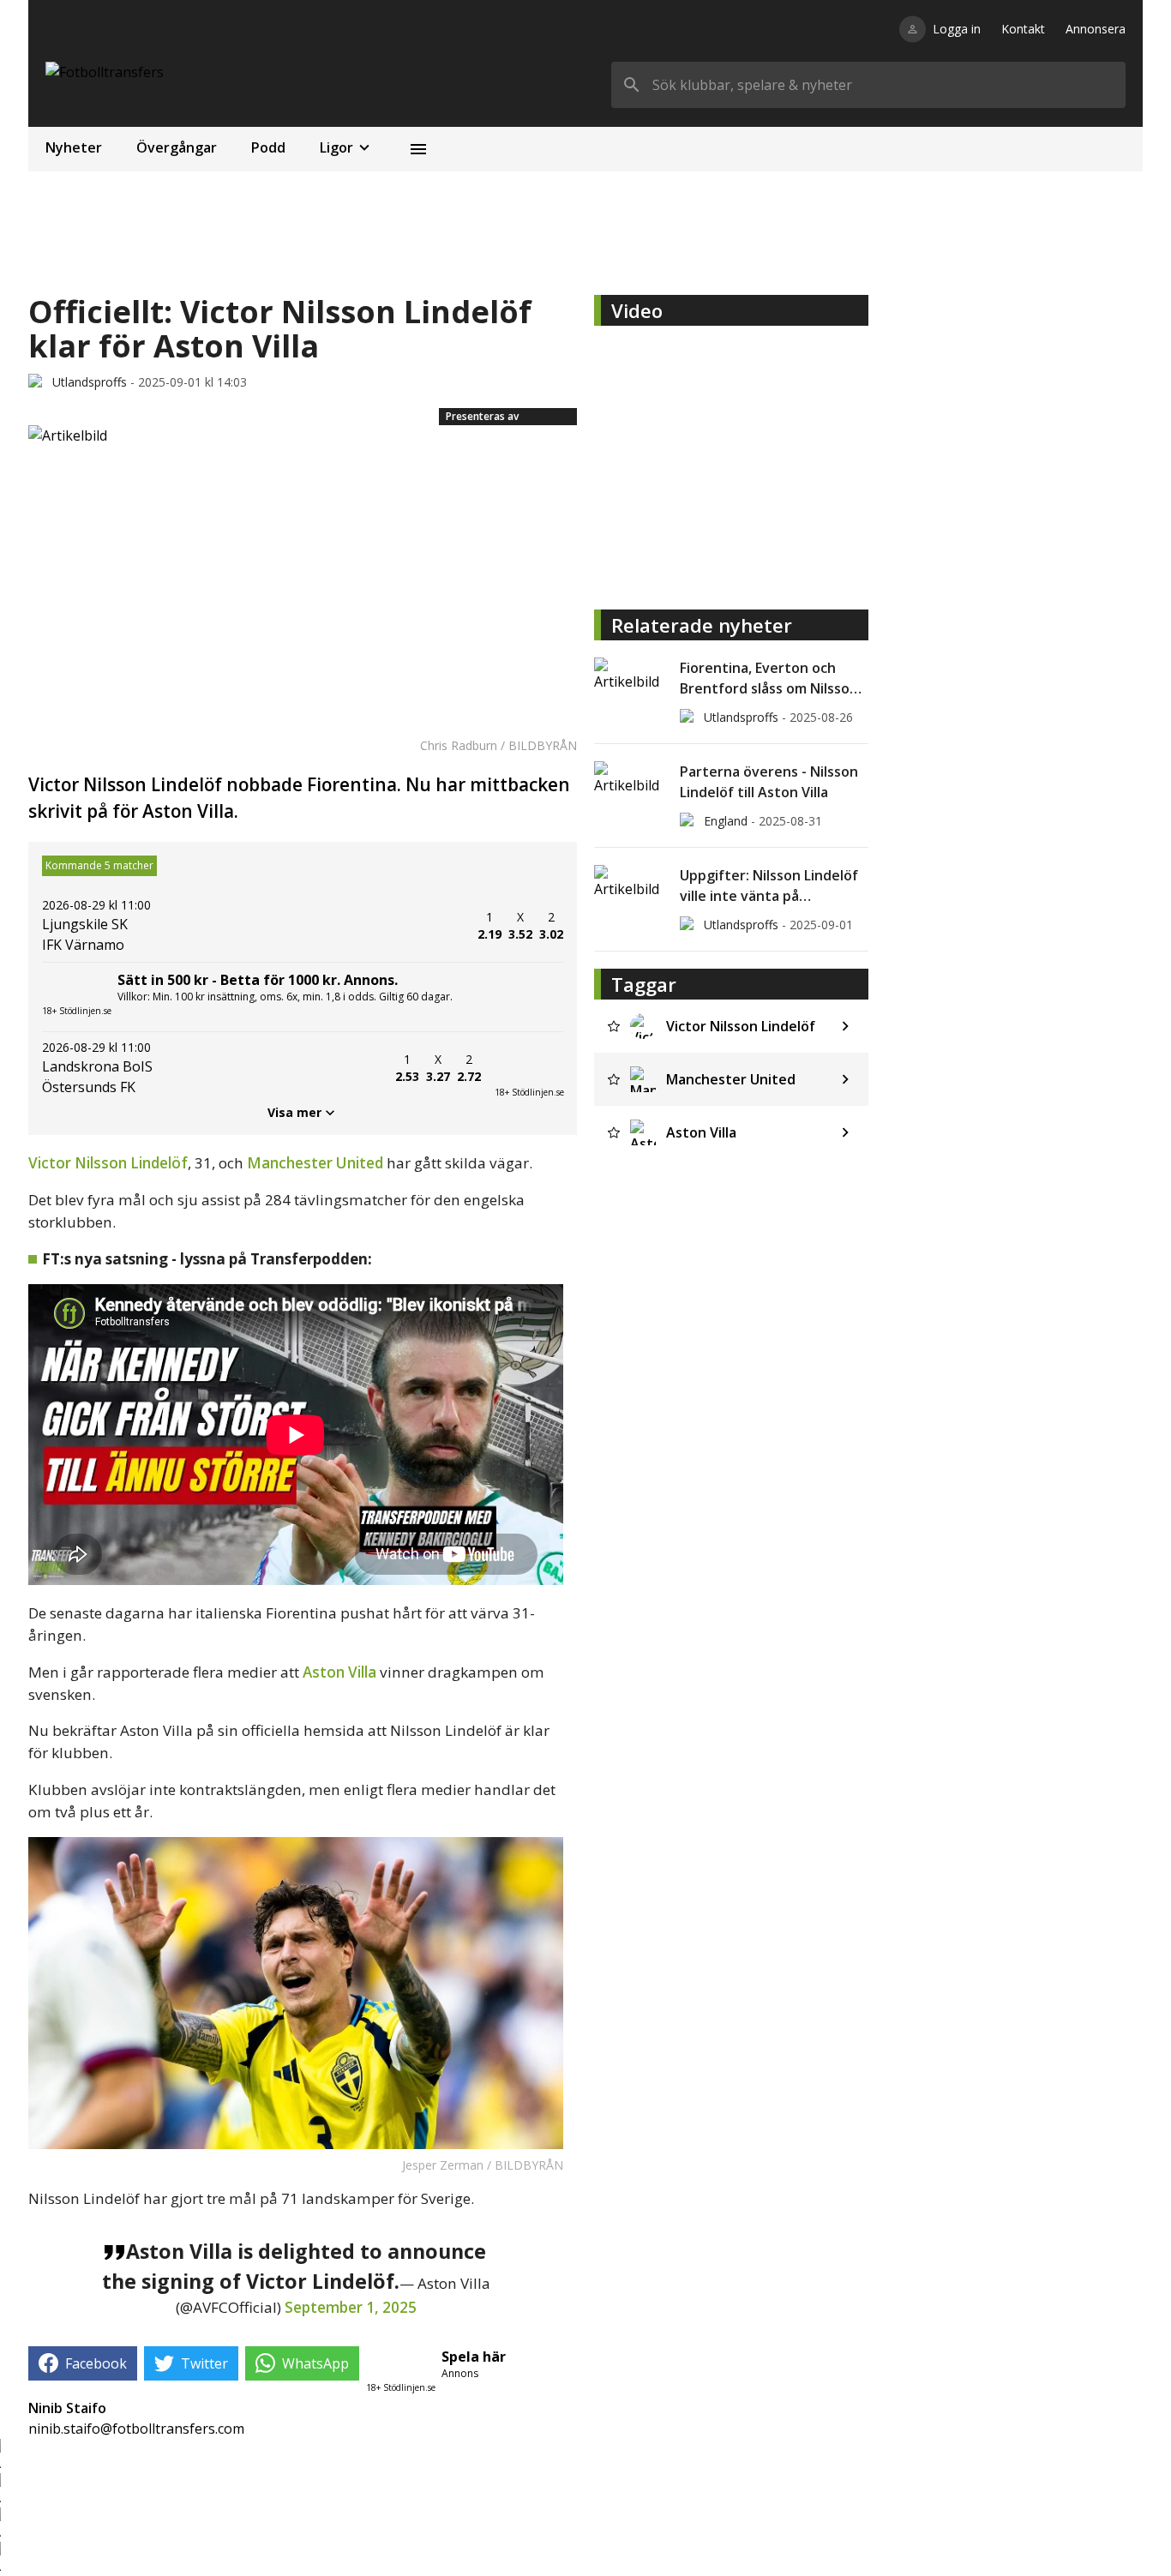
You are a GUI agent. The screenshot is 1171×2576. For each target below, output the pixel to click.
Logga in (957, 29)
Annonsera (1096, 29)
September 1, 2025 (351, 2307)
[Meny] (418, 149)
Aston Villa (339, 1672)
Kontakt (1023, 29)
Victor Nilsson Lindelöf (108, 1163)
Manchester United (315, 1163)
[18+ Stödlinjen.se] (529, 1068)
